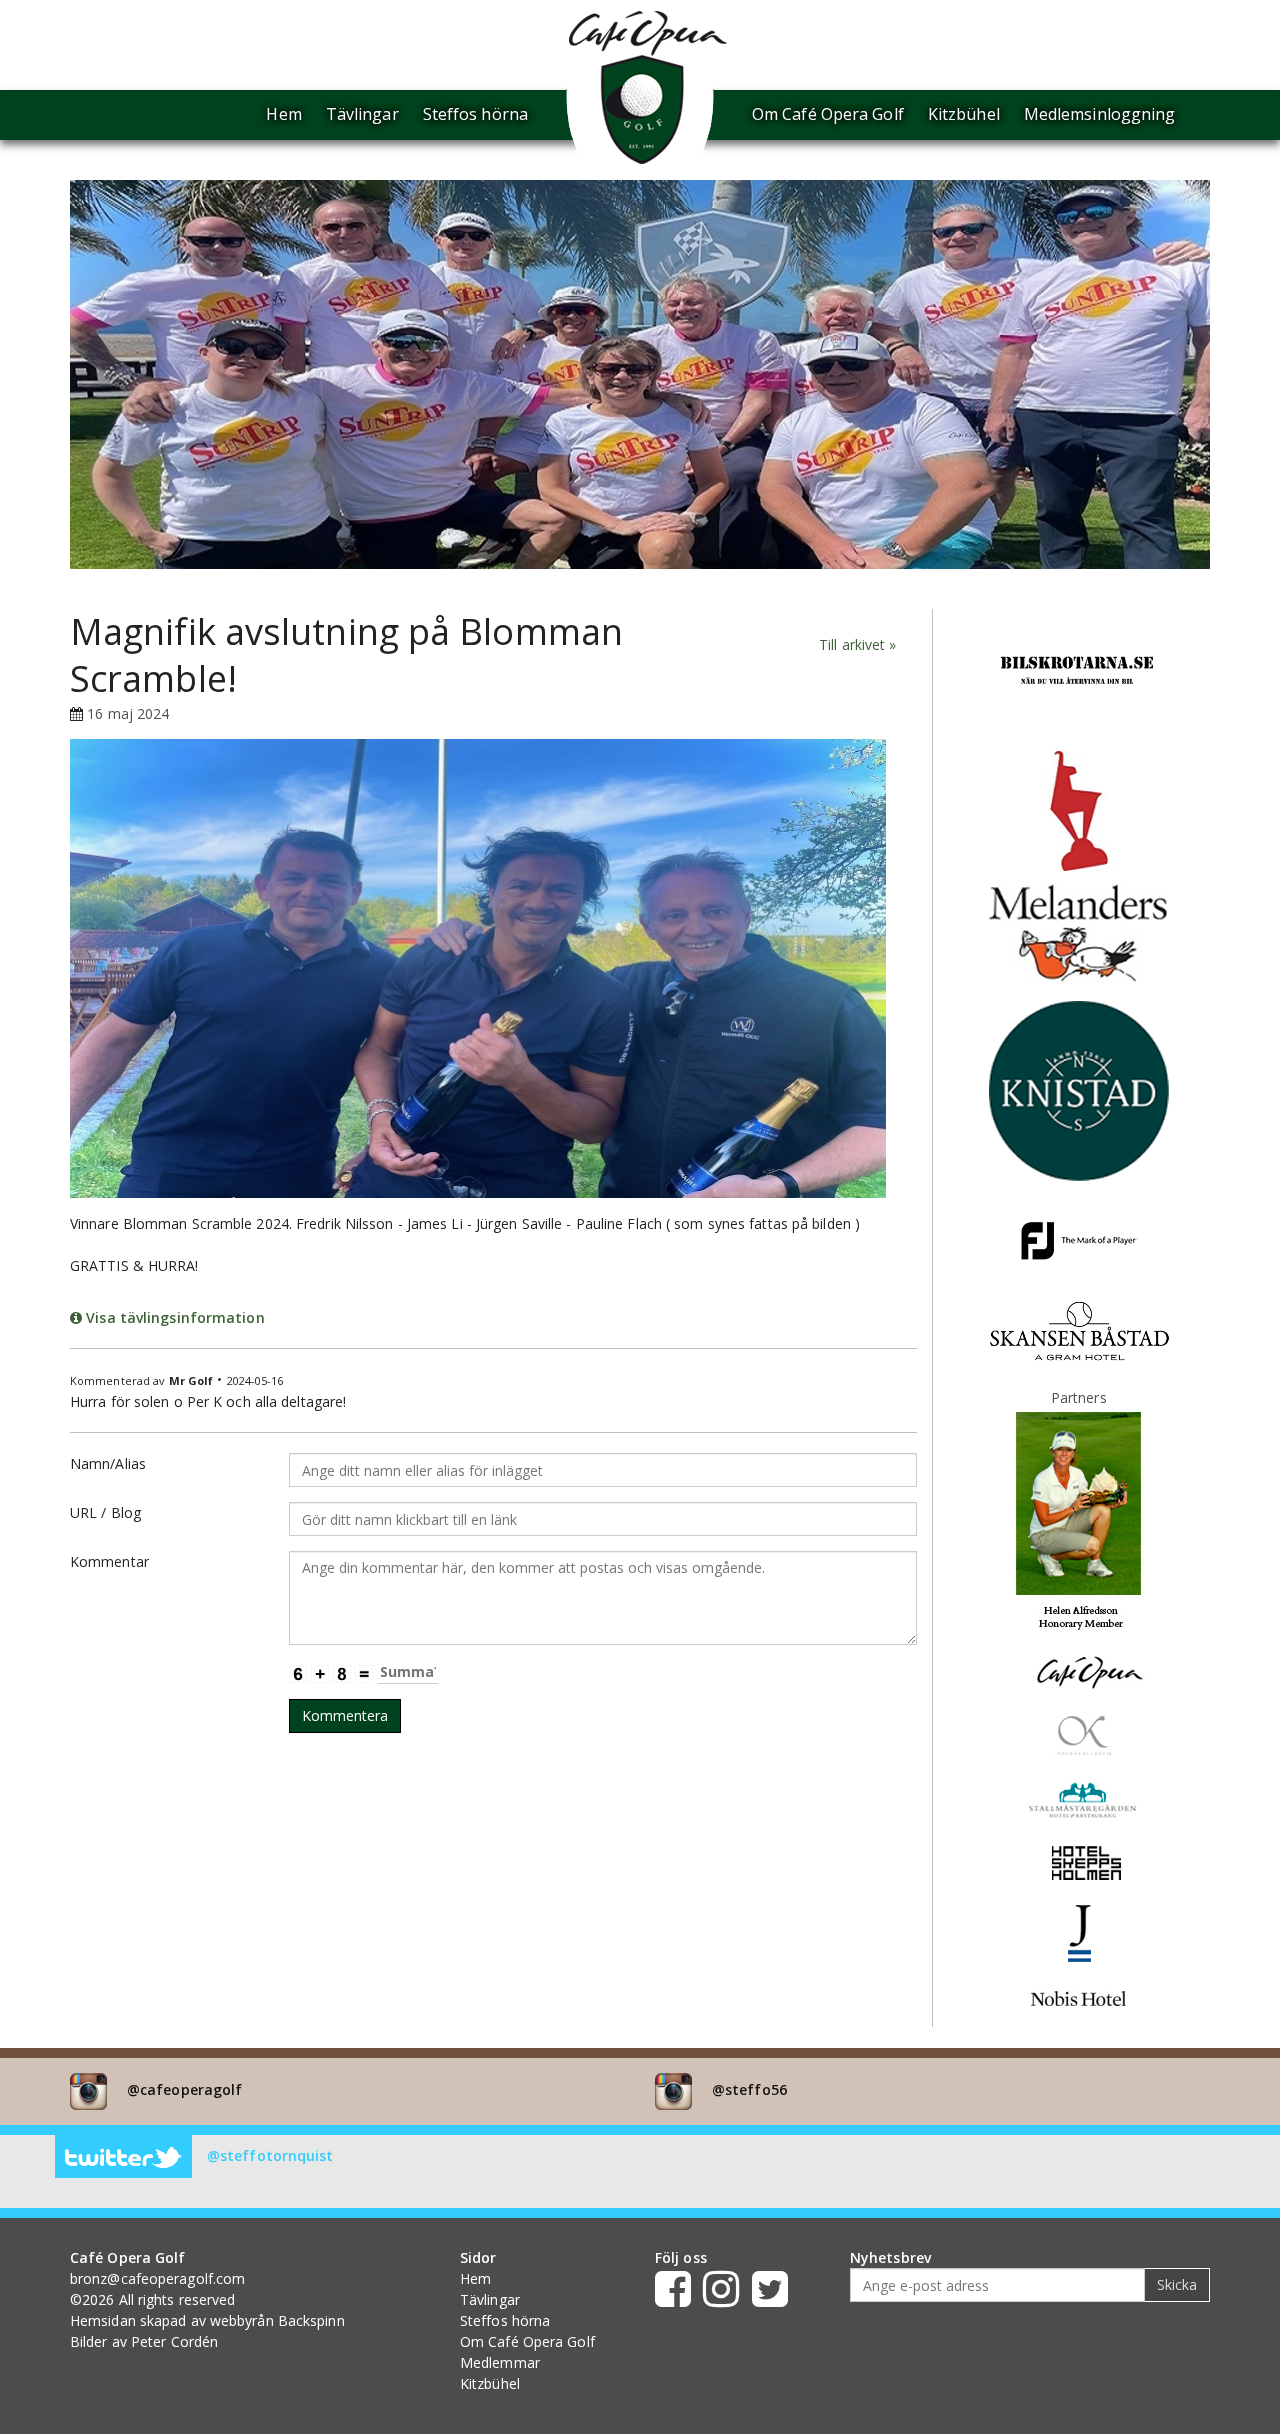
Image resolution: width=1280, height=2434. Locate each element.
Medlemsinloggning (1100, 114)
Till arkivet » (857, 644)
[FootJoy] (1079, 1239)
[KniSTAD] (1079, 1089)
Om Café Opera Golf (828, 114)
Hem (283, 114)
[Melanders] (1079, 934)
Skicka (1177, 2284)
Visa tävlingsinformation (173, 1317)
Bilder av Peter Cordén (144, 2341)
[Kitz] (1079, 809)
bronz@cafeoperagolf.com (157, 2278)
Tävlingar (362, 114)
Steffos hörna (475, 114)
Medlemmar (500, 2362)
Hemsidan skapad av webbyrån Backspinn (207, 2320)
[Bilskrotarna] (1079, 675)
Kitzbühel (964, 114)
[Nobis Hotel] (1078, 1996)
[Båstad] (1079, 1329)
